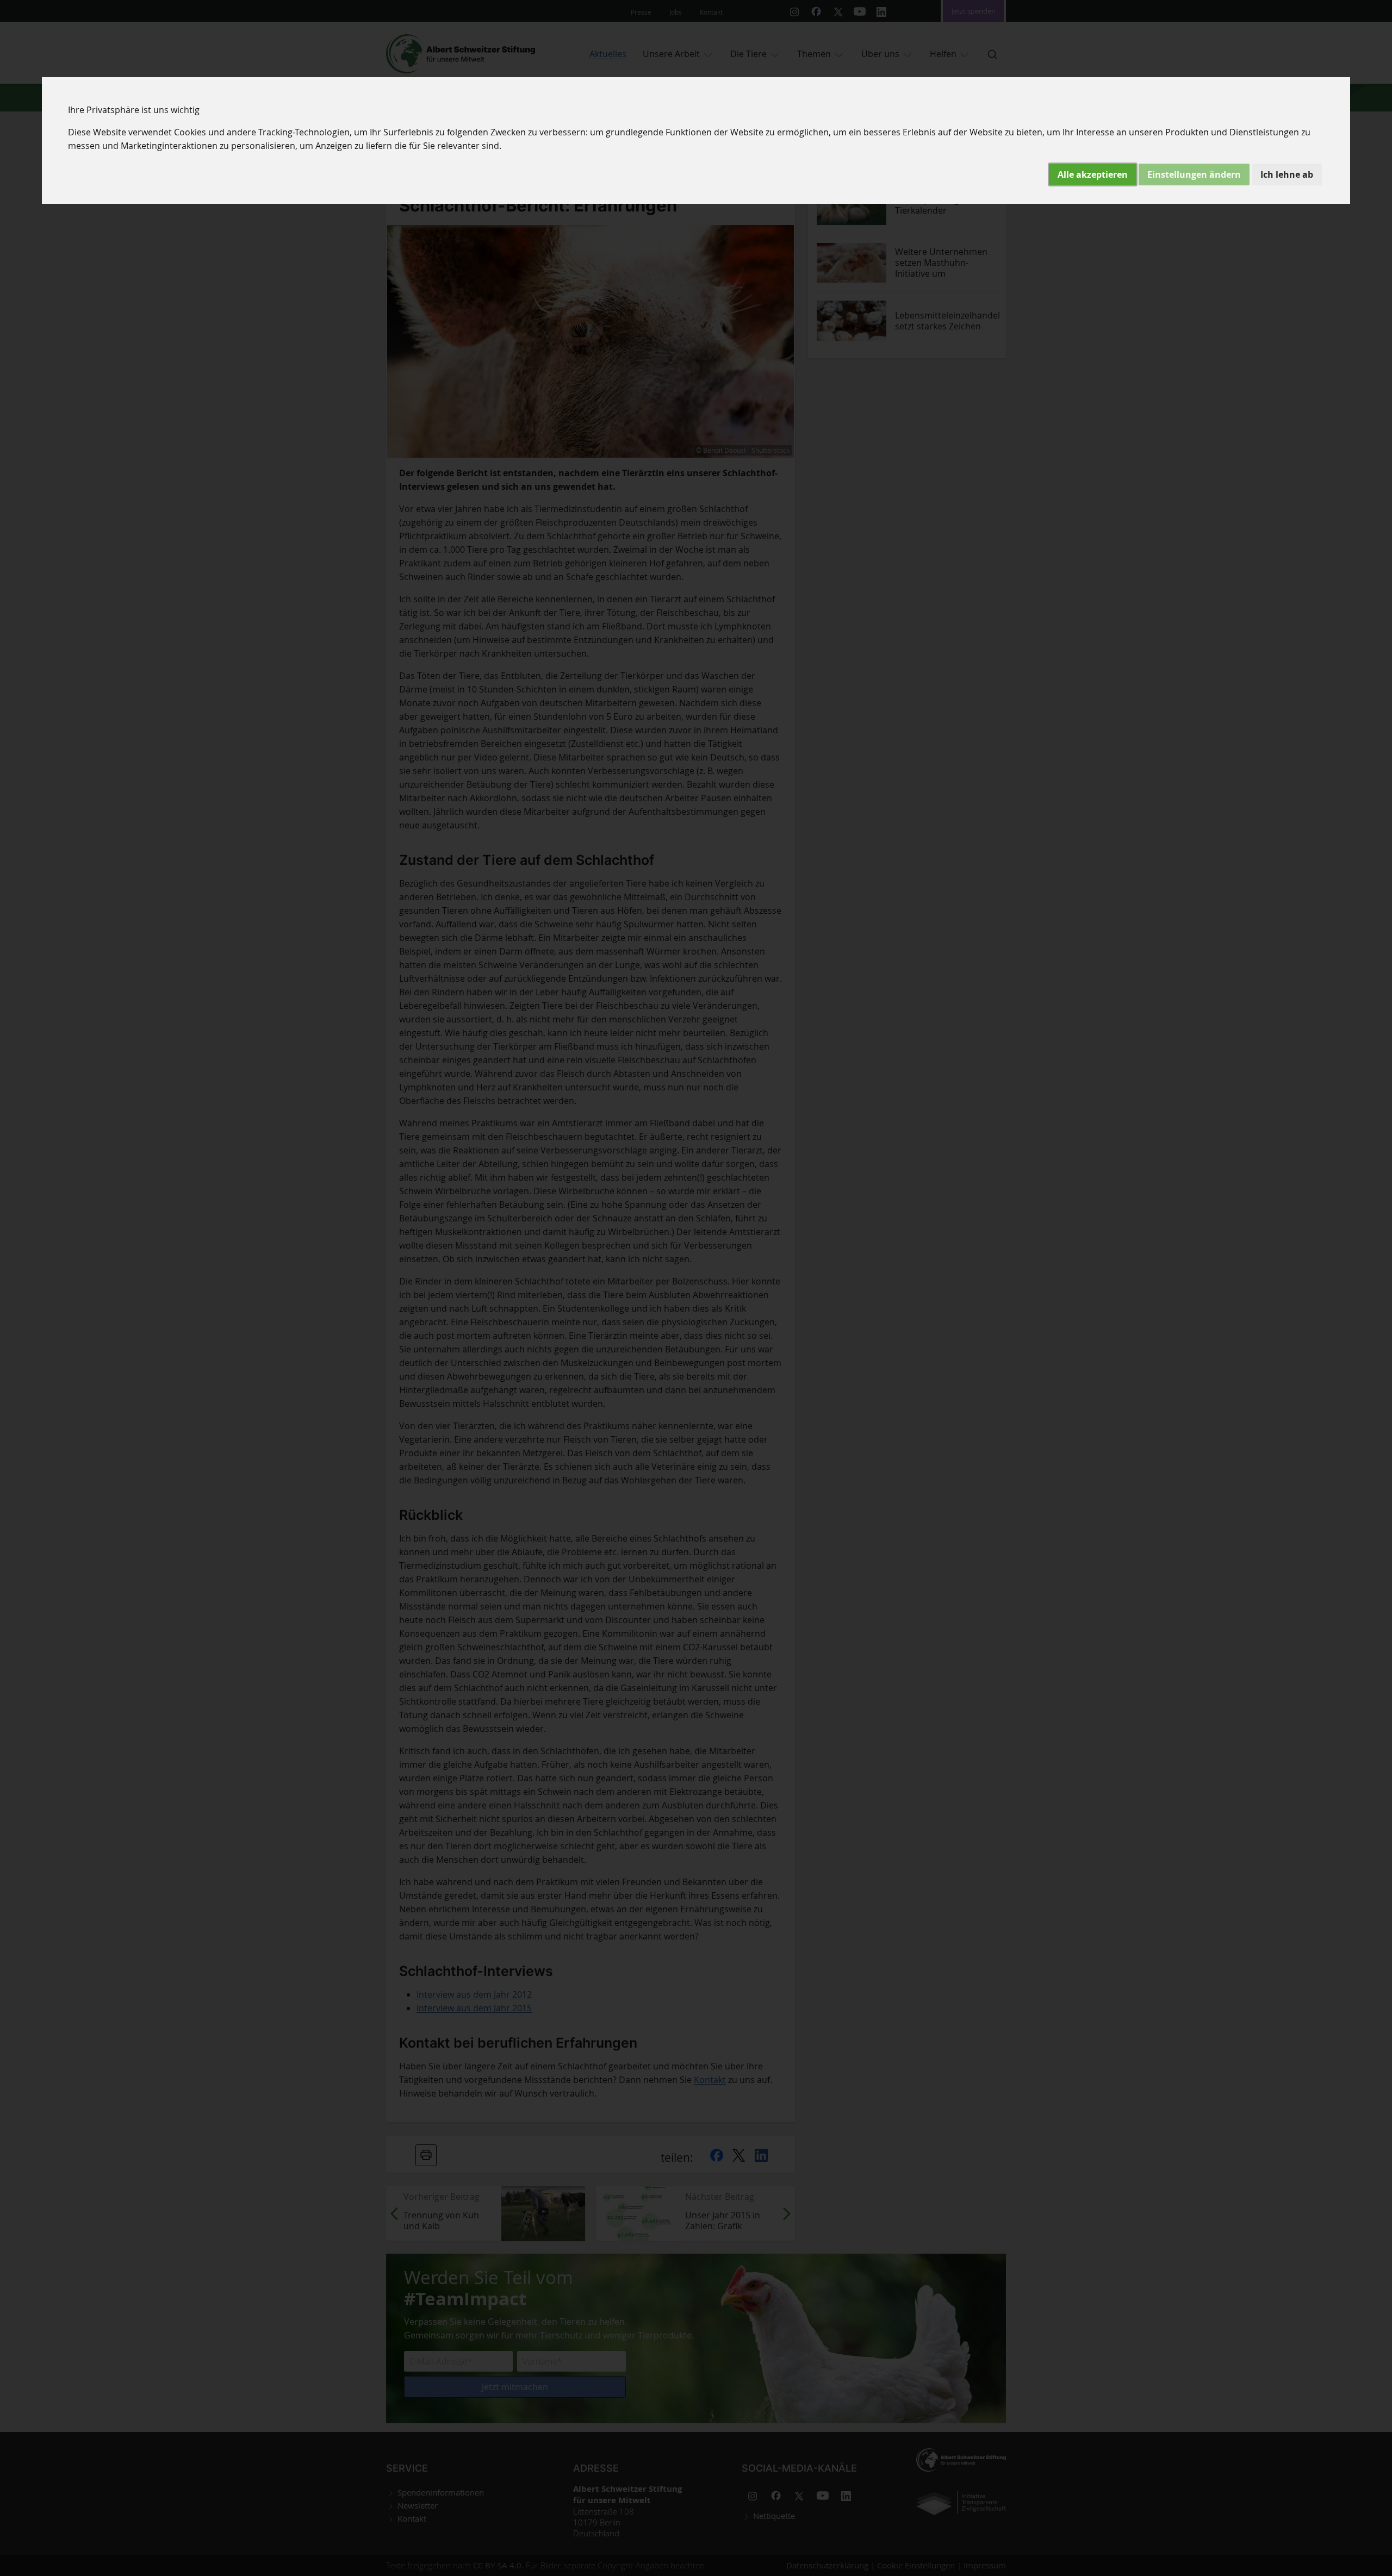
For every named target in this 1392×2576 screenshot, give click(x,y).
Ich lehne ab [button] (1287, 174)
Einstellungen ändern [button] (1194, 174)
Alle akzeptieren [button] (1093, 174)
